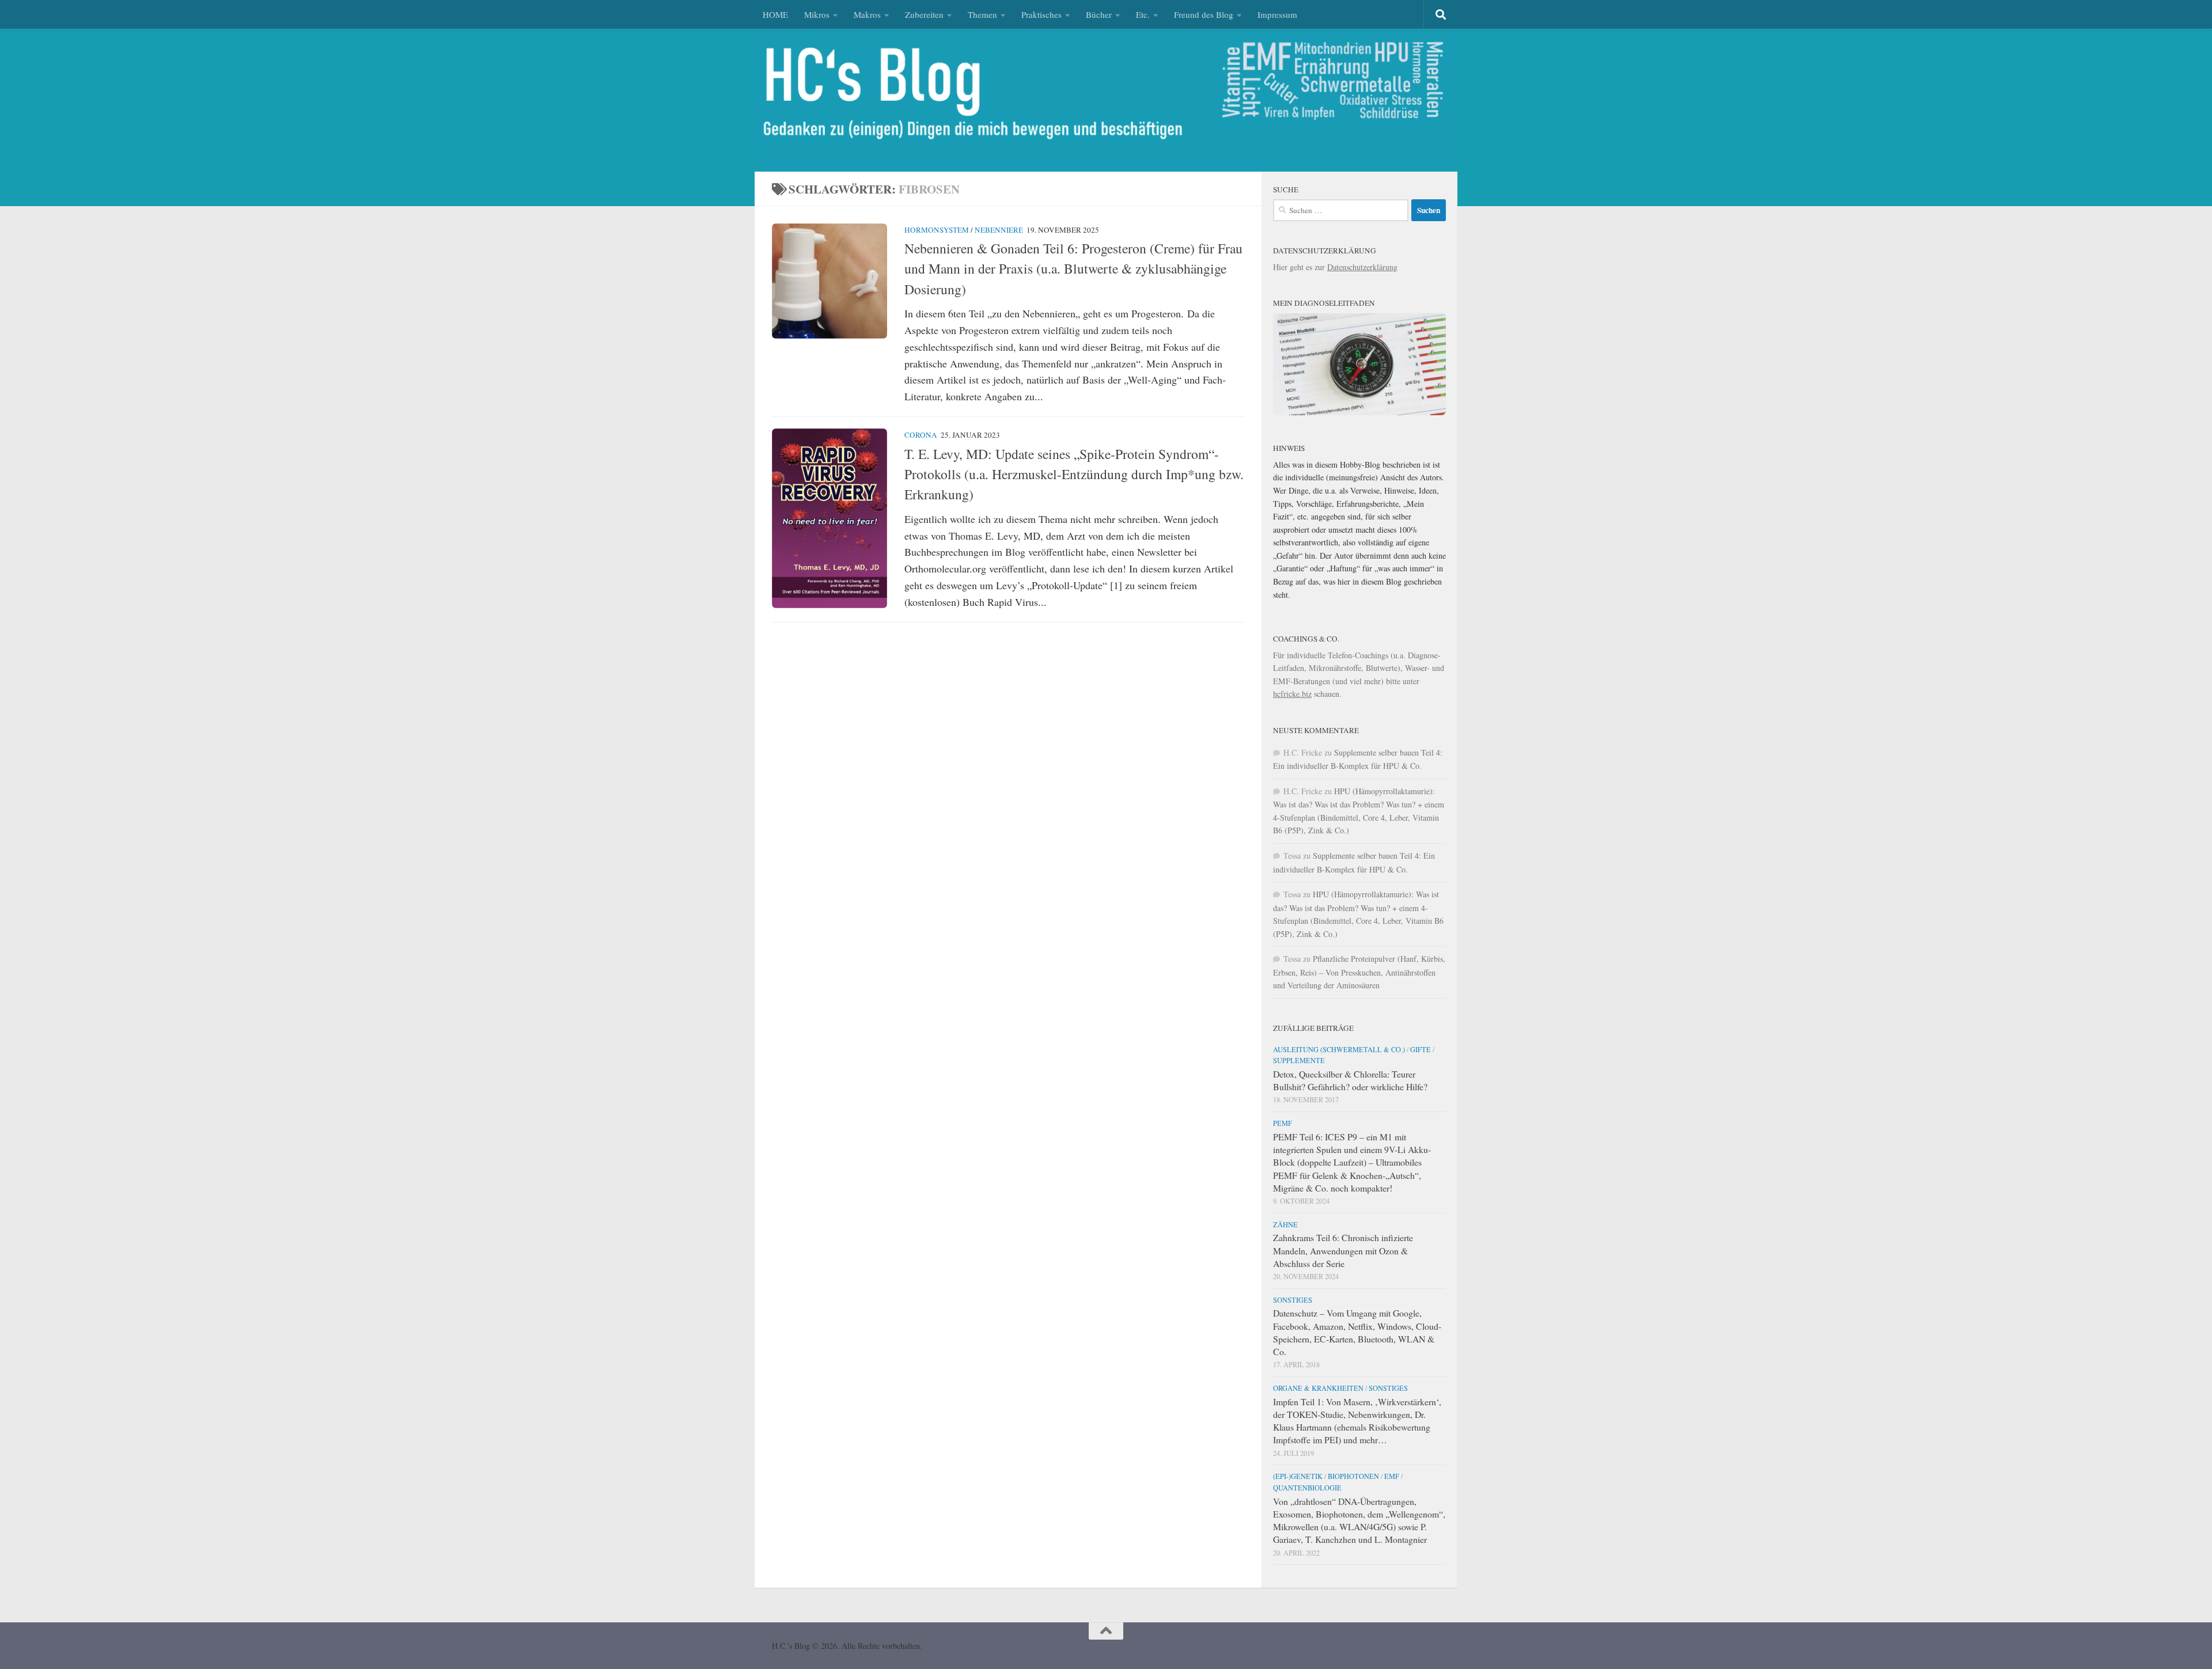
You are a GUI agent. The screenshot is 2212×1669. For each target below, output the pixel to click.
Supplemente (1299, 1060)
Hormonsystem (937, 230)
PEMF (1283, 1123)
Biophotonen (1353, 1476)
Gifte (1421, 1049)
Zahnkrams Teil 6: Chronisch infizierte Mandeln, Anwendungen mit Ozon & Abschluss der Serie (1343, 1250)
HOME (775, 14)
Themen (982, 14)
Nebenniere (999, 230)
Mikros (817, 14)
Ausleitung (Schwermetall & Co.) (1339, 1049)
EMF (1392, 1476)
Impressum (1277, 14)
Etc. (1143, 14)
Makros (867, 14)
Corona (921, 435)
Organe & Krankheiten (1318, 1388)
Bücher (1099, 14)
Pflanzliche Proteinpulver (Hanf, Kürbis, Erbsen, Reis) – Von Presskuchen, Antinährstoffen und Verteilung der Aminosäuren (1359, 972)
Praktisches (1041, 14)
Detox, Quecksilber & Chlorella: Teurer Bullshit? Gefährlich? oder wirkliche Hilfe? (1350, 1080)
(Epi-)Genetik (1298, 1476)
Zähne (1285, 1224)
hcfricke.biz (1292, 694)
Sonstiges (1293, 1300)
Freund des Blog (1204, 14)
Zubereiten (924, 14)
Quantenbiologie (1307, 1488)
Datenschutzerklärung (1362, 267)
